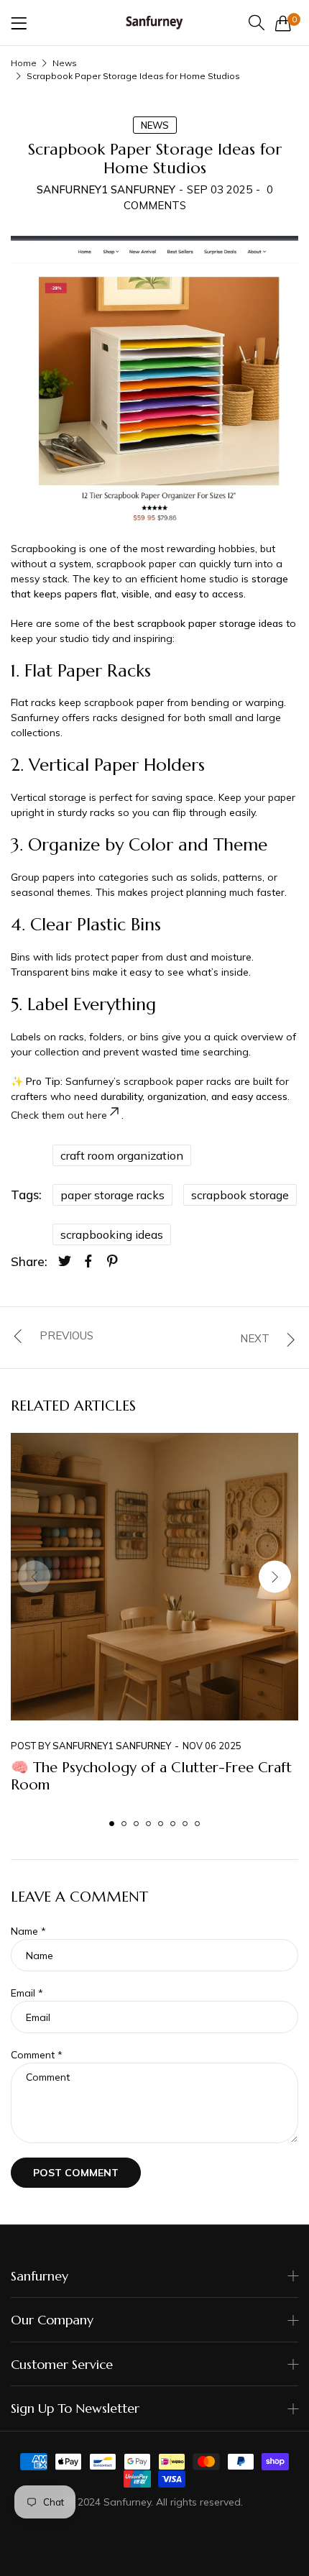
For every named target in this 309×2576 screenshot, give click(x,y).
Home (24, 63)
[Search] (257, 23)
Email (27, 1993)
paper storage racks (112, 1195)
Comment (37, 2055)
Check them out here (59, 1115)
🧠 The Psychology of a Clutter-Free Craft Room (151, 1776)
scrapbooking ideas (112, 1234)
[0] (283, 23)
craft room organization (122, 1155)
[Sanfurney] (154, 23)
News (65, 63)
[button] (275, 1576)
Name (28, 1931)
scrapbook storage (240, 1195)
